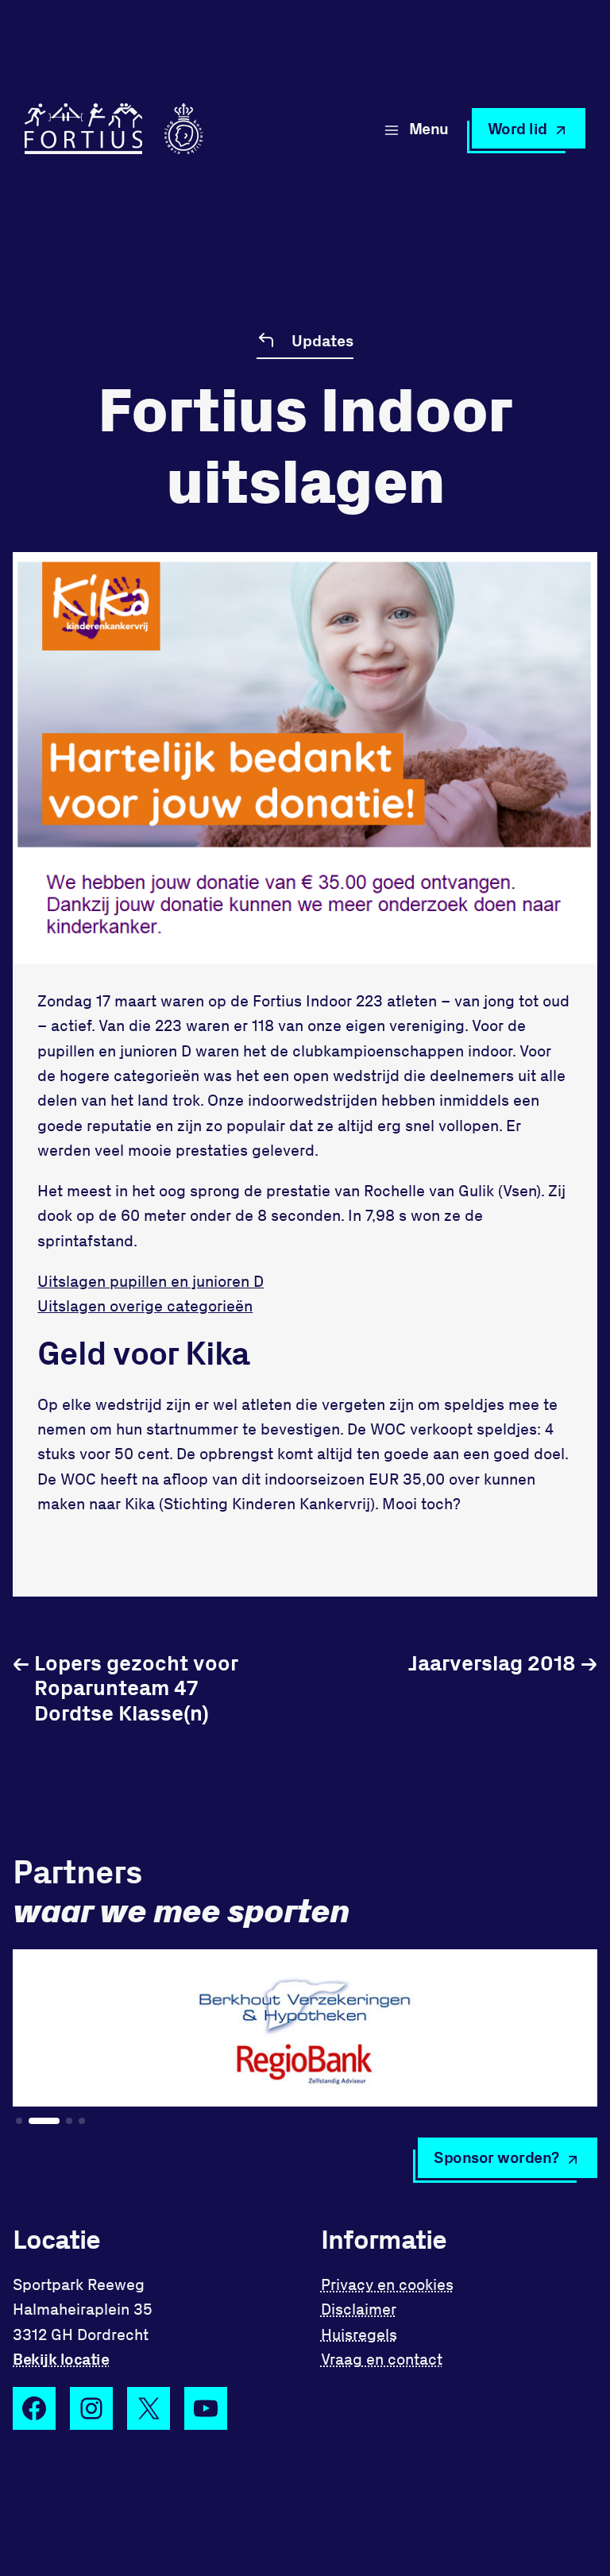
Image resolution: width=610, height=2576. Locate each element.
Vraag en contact (382, 2359)
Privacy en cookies (387, 2284)
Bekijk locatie (61, 2359)
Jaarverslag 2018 (503, 1662)
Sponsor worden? (496, 2157)
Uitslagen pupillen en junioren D (151, 1281)
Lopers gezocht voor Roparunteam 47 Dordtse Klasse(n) (125, 1687)
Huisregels (359, 2334)
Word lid (517, 128)
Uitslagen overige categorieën (145, 1305)
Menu (429, 128)
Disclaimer (359, 2309)
